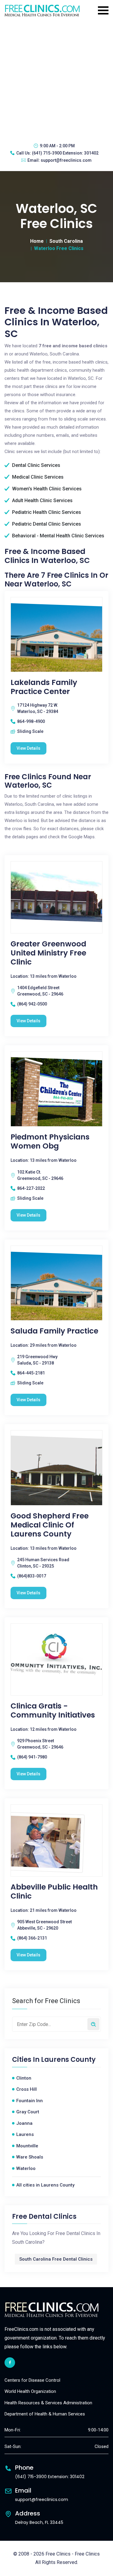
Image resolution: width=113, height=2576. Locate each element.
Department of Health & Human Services (45, 2414)
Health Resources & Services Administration (48, 2403)
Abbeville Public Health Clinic (54, 1892)
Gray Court (28, 2112)
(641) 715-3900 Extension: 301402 (65, 153)
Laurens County (68, 2060)
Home (37, 241)
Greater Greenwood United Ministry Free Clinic (48, 953)
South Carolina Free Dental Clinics (56, 2259)
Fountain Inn (30, 2101)
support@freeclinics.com (66, 160)
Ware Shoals (30, 2157)
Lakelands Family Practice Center (44, 687)
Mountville (27, 2146)
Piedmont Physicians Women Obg (50, 1142)
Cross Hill (27, 2089)
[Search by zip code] (93, 2024)
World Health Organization (30, 2391)
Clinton (24, 2078)
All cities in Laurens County (45, 2185)
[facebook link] (10, 2363)
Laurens (25, 2134)
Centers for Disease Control (32, 2380)
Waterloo (26, 2168)
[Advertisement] (56, 79)
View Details (28, 748)
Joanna (24, 2123)
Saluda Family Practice (54, 1331)
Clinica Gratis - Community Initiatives (53, 1711)
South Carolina (66, 241)
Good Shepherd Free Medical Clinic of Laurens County (50, 1525)
